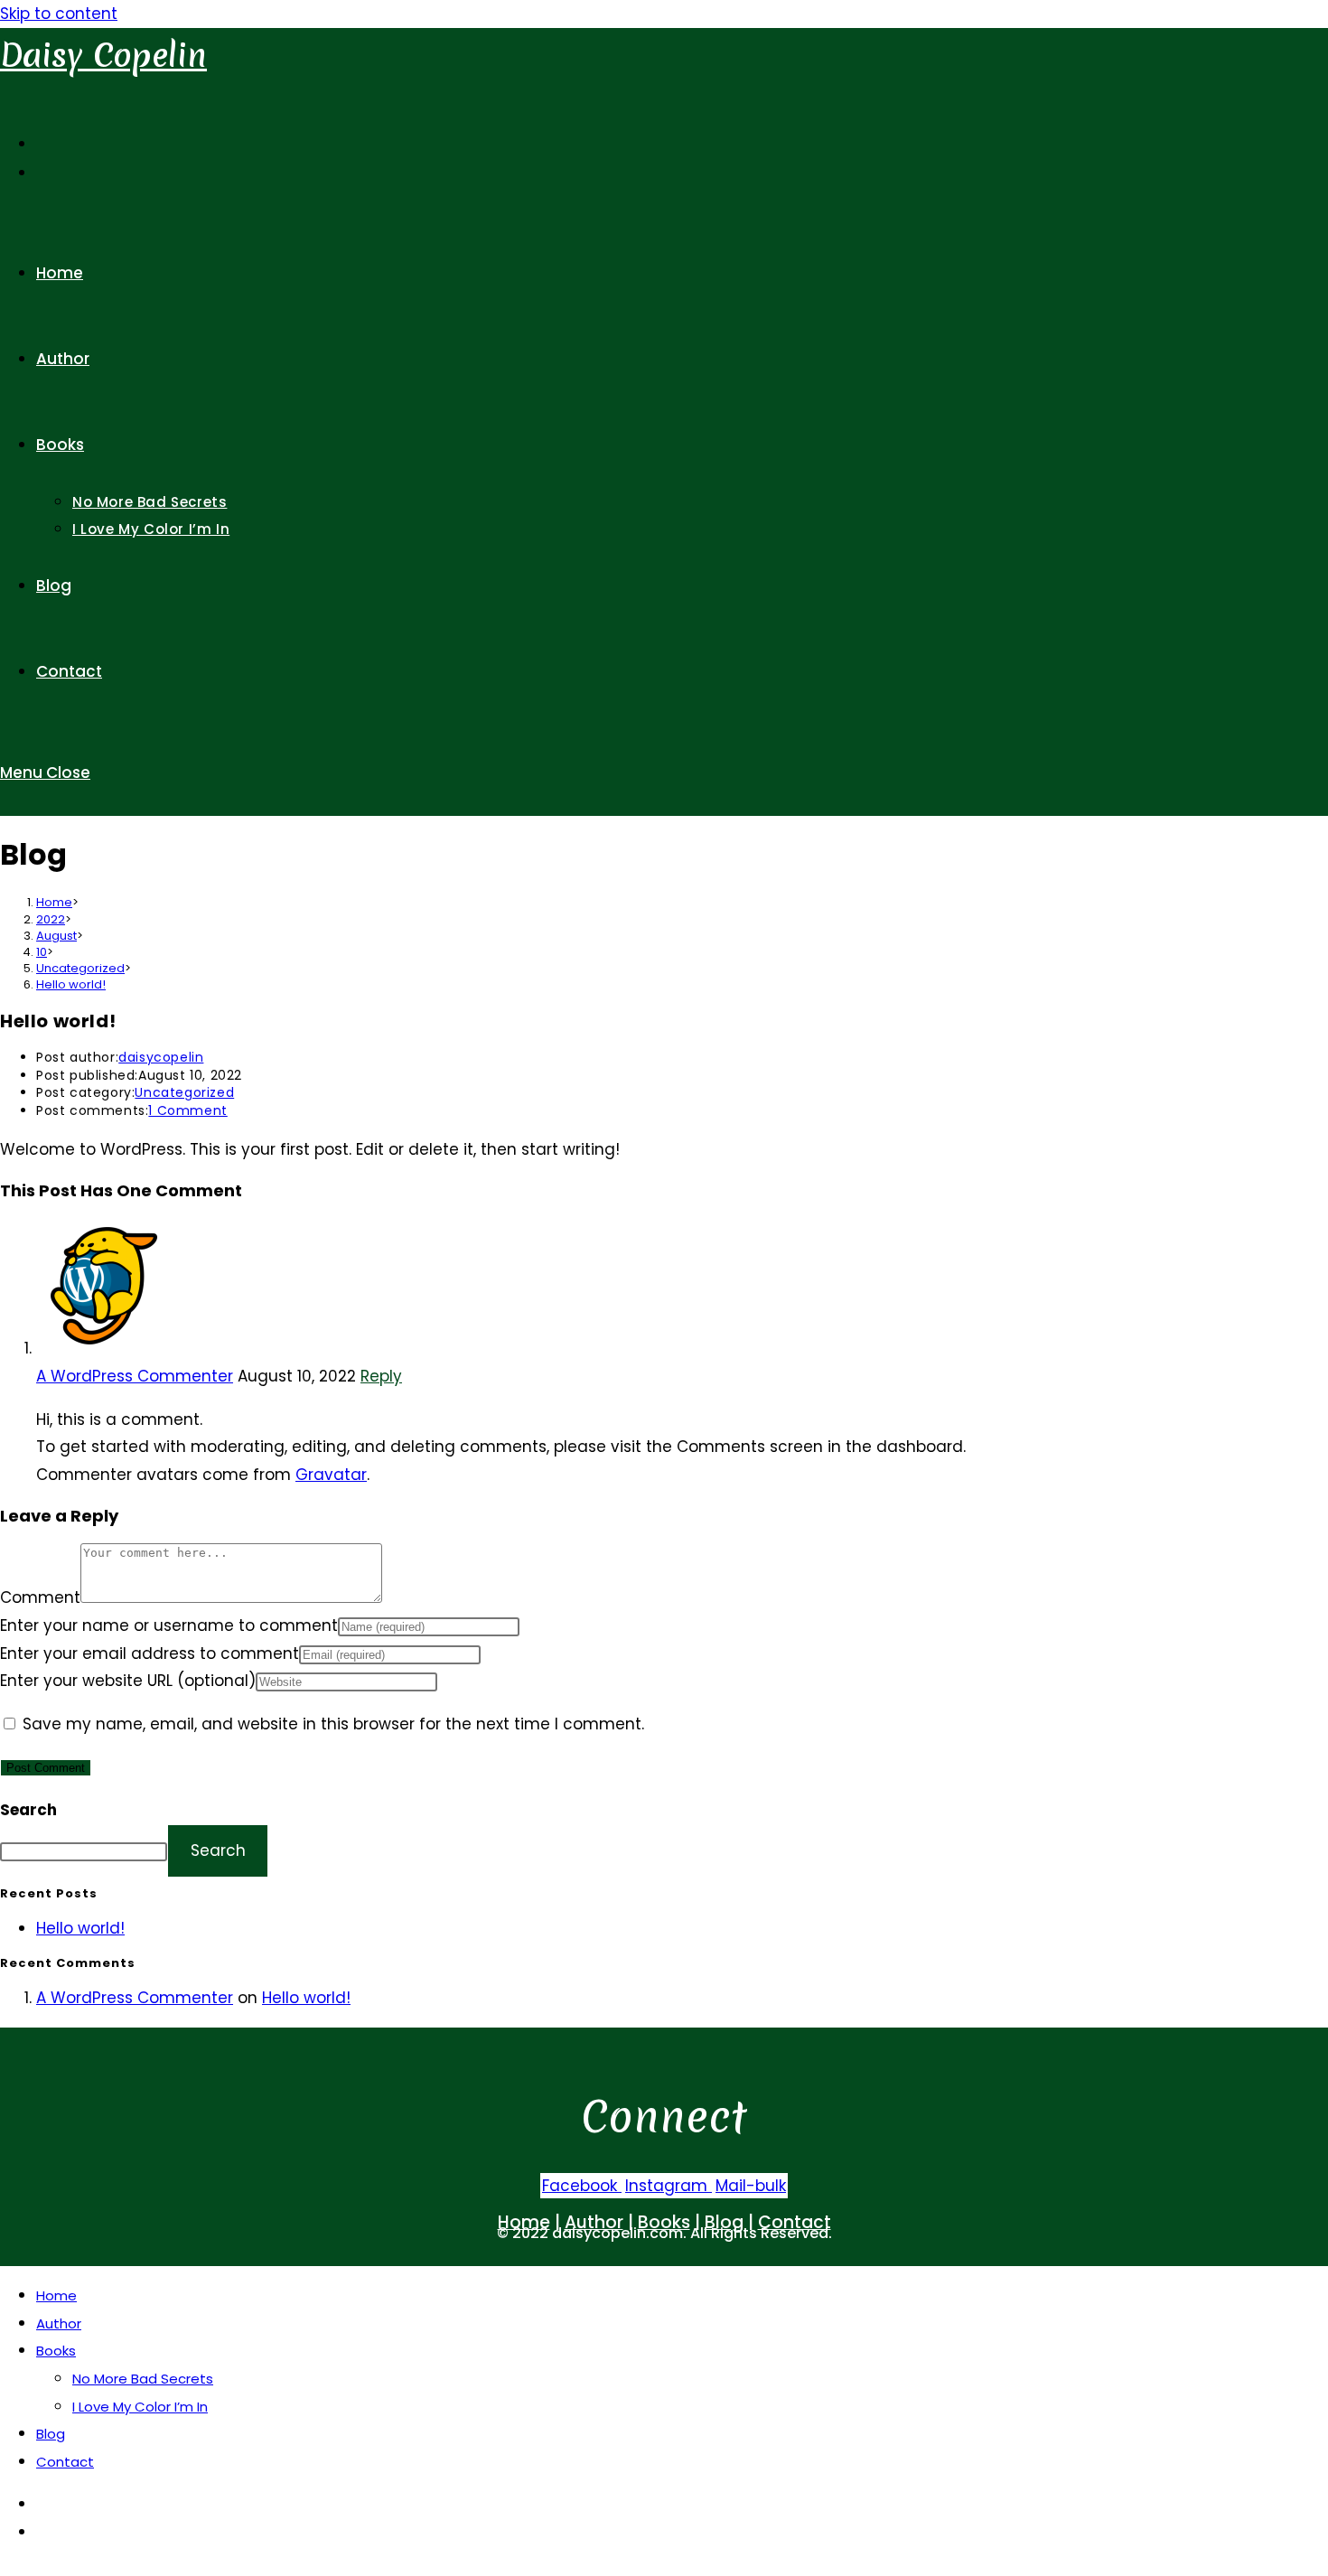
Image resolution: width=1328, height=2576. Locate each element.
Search (28, 1810)
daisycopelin (161, 1057)
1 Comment (187, 1110)
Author (59, 2323)
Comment (40, 1597)
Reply (381, 1376)
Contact (65, 2462)
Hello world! (71, 984)
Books (56, 2351)
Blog (51, 2434)
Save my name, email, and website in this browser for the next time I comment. (333, 1724)
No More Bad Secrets (143, 2379)
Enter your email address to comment (150, 1653)
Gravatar (331, 1475)
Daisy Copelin (103, 56)
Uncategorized (184, 1092)
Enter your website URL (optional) (128, 1681)
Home (56, 2295)
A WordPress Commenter (135, 1376)
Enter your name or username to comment (169, 1625)
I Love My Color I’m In (140, 2407)
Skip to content (59, 14)
